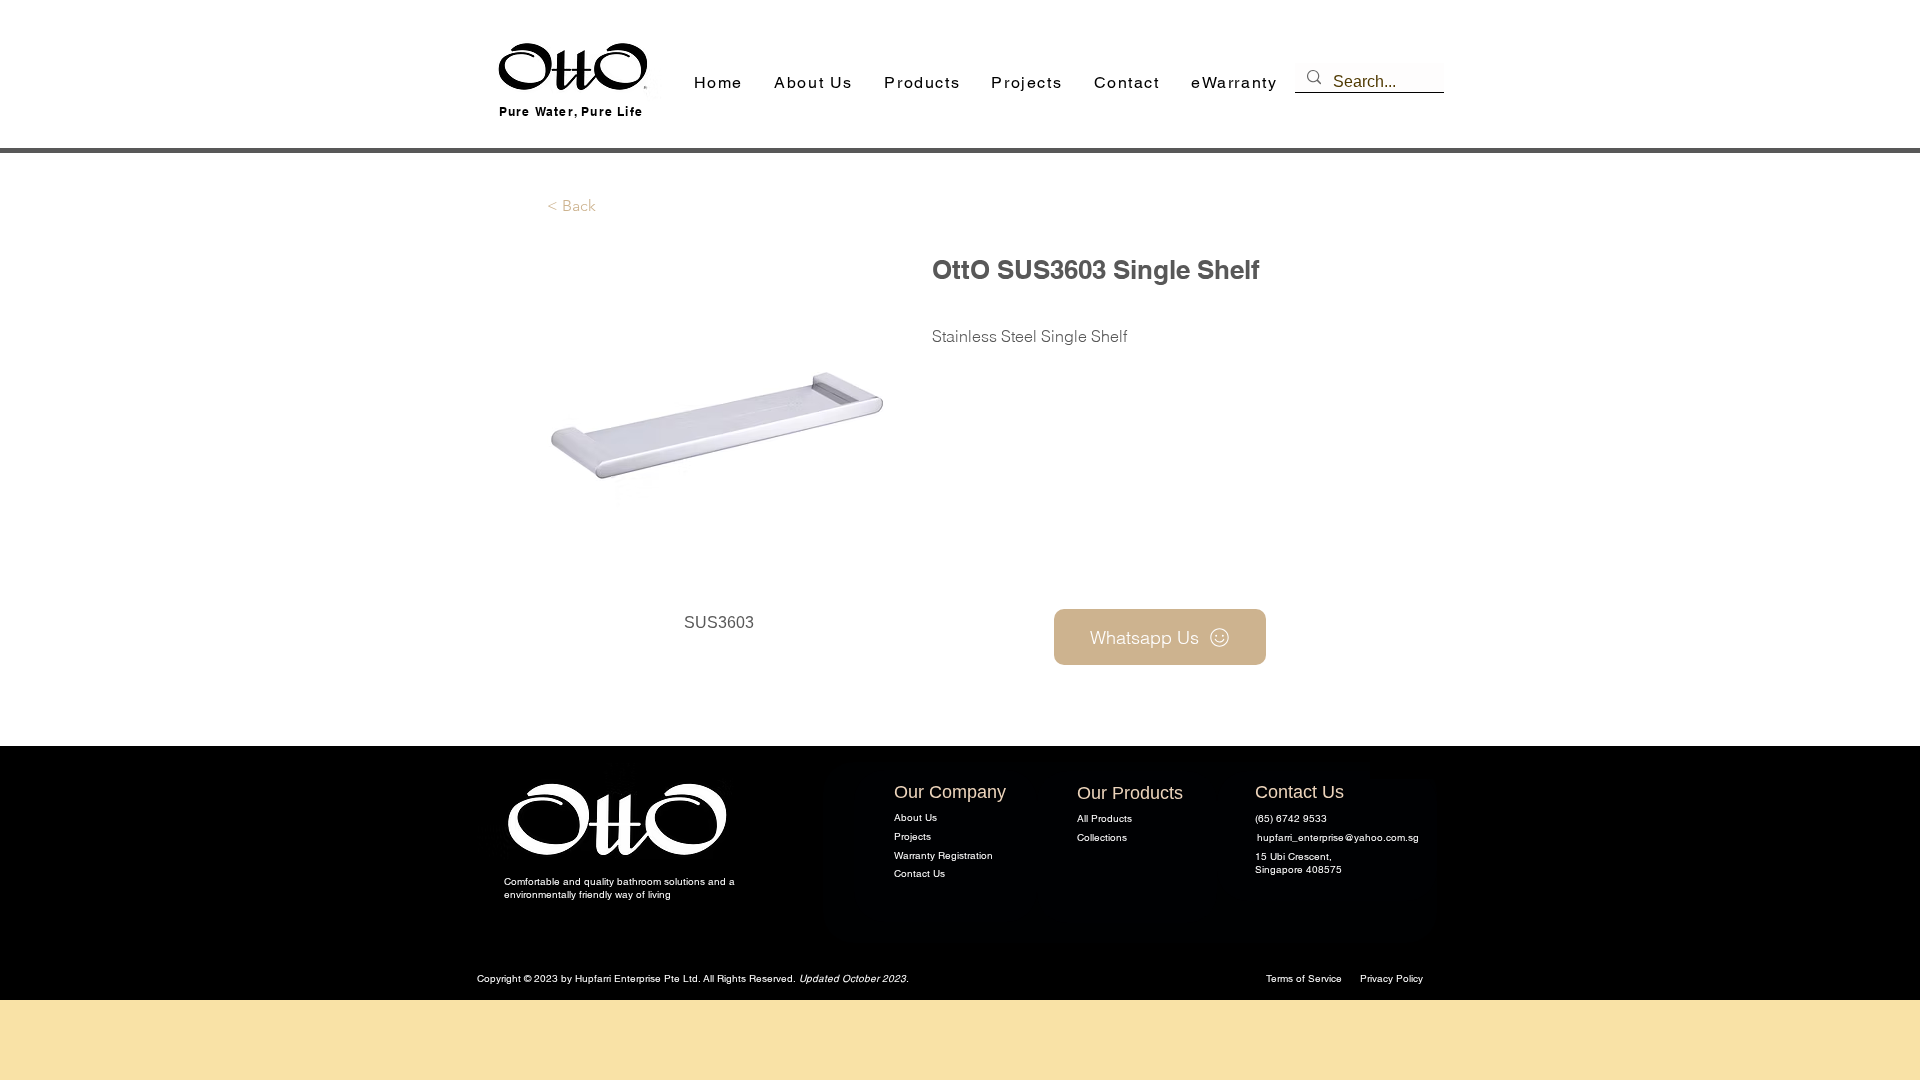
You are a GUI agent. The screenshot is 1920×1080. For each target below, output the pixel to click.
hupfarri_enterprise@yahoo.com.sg (1338, 837)
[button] (922, 83)
